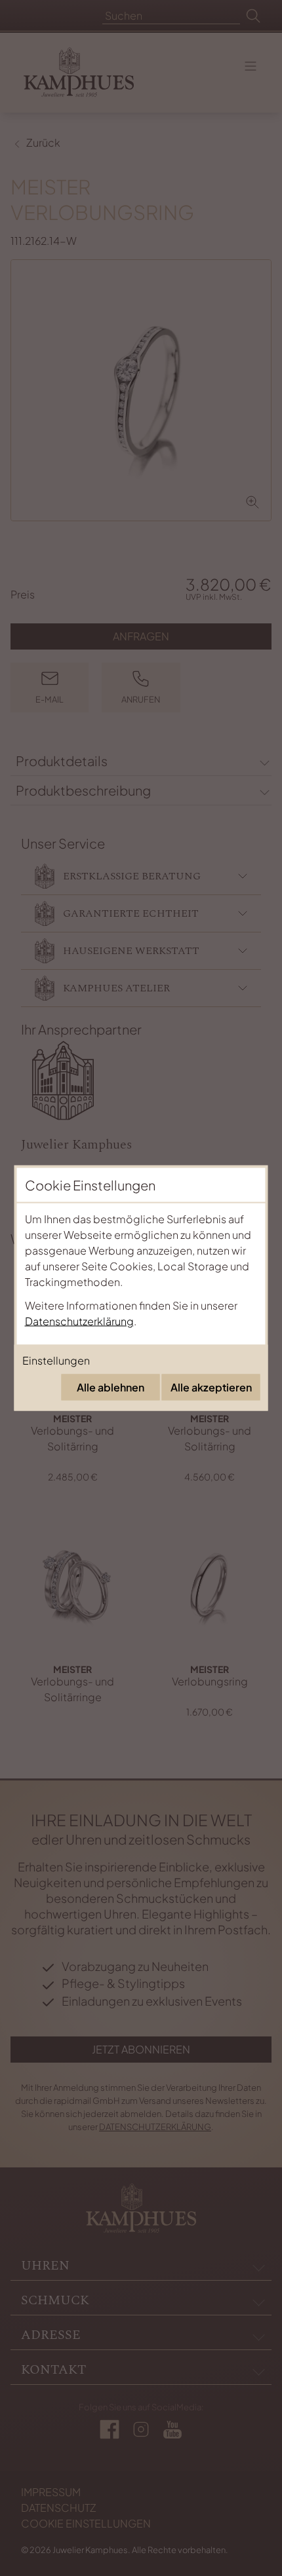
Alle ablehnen (111, 1387)
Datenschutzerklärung (79, 1321)
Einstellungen (56, 1360)
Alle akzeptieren (211, 1387)
